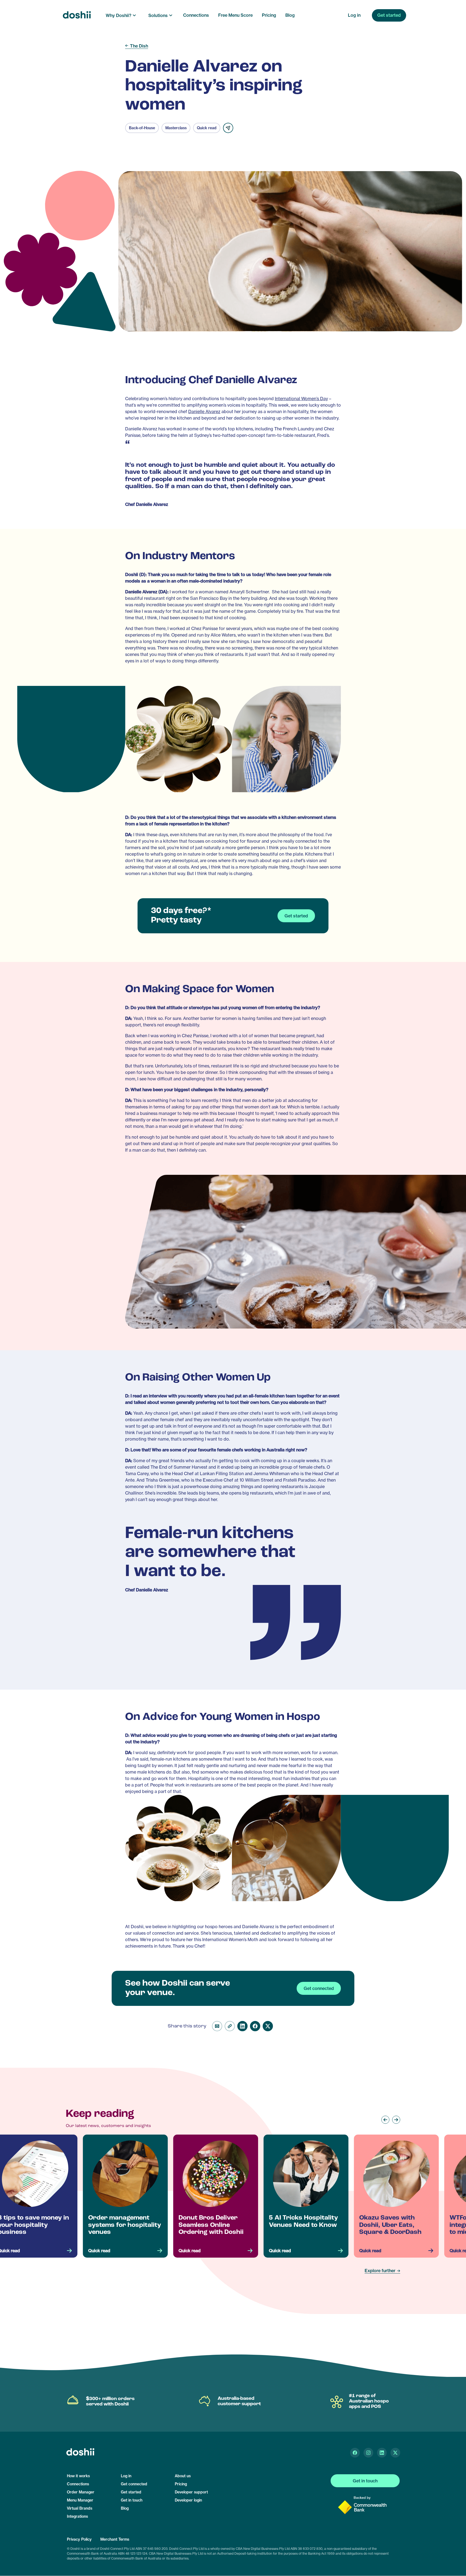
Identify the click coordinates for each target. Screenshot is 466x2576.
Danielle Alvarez (204, 412)
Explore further (380, 2271)
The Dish (139, 46)
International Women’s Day (301, 399)
